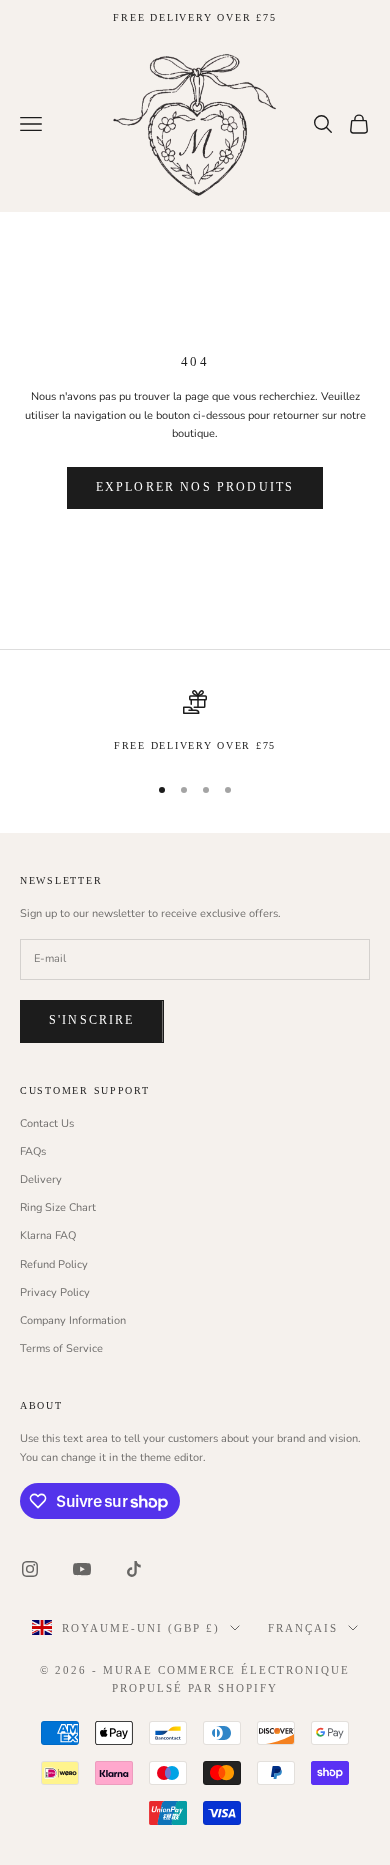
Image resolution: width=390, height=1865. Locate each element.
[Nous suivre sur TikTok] (134, 1569)
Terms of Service (61, 1348)
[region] (195, 722)
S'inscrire (92, 1020)
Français (303, 1628)
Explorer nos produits (195, 487)
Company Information (73, 1320)
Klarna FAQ (48, 1235)
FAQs (33, 1151)
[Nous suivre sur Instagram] (30, 1569)
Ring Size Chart (58, 1207)
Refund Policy (54, 1264)
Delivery (41, 1179)
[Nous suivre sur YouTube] (82, 1569)
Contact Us (47, 1123)
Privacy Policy (55, 1292)
